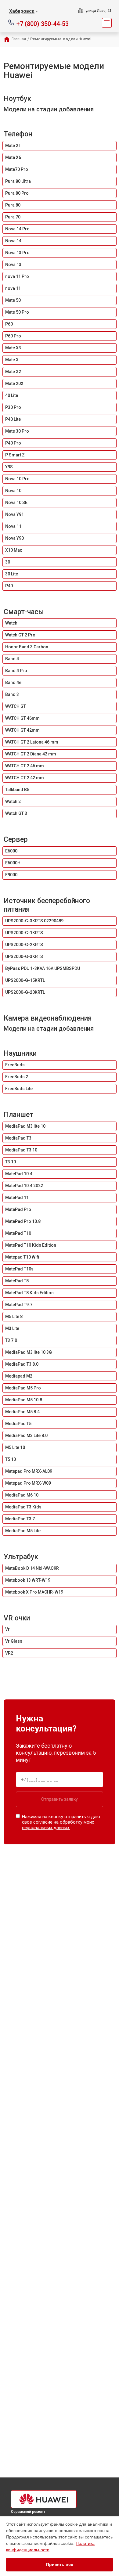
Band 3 (12, 694)
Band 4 (12, 659)
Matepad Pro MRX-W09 (28, 1483)
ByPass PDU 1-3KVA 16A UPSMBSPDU (43, 968)
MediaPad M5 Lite (23, 1531)
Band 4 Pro (16, 671)
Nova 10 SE (16, 503)
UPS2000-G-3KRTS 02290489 (34, 921)
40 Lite (12, 395)
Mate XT (13, 146)
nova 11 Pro (17, 276)
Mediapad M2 (19, 1376)
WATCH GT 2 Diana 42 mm (31, 754)
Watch (11, 623)
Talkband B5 (17, 790)
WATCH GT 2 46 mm (25, 766)
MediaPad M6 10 (22, 1495)
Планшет (18, 1115)
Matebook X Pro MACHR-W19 (34, 1592)
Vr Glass (14, 1641)
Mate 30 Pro (17, 431)
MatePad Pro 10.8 (23, 1221)
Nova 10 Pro (17, 479)
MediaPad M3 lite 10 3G (29, 1352)
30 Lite (12, 574)
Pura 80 (13, 205)
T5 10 (11, 1459)
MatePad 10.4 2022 (24, 1186)
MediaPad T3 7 (20, 1519)
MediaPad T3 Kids (23, 1507)
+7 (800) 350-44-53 (43, 23)
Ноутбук (17, 99)
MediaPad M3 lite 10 (25, 1126)
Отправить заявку (60, 1799)
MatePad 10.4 (19, 1174)
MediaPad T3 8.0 (22, 1364)
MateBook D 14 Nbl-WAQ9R (32, 1568)
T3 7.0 (11, 1340)
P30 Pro (13, 407)
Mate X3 (13, 348)
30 (8, 562)
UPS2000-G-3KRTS (24, 957)
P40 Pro (13, 443)
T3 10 (11, 1162)
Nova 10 (13, 491)
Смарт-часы (24, 612)
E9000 (11, 875)
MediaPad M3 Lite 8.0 (26, 1436)
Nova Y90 (14, 538)
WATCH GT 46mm (22, 718)
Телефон (18, 134)
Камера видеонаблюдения (48, 1018)
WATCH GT (16, 706)
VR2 (9, 1653)
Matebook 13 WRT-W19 (28, 1580)
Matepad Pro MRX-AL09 (29, 1471)
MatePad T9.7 (19, 1305)
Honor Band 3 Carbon (27, 647)
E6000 (11, 851)
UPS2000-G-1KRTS (24, 933)
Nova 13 (13, 265)
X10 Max (14, 550)
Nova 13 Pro (17, 253)
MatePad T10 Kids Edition (31, 1245)
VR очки (17, 1618)
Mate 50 (13, 300)
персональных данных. (46, 1828)
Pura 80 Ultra (18, 181)
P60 (9, 324)
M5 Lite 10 (15, 1447)
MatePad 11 (17, 1198)
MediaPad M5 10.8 (24, 1400)
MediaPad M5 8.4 (22, 1412)
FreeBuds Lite (19, 1089)
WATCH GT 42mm (22, 730)
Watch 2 (13, 802)
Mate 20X (14, 384)
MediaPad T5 (18, 1424)
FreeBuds (15, 1065)
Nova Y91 (14, 514)
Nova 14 (13, 241)
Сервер (16, 839)
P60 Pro (13, 336)
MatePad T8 (17, 1281)
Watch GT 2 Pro (20, 635)
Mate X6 (13, 157)
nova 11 (13, 288)
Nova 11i (14, 526)
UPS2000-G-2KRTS (24, 945)
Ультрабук (21, 1557)
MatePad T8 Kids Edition (29, 1293)
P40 (9, 586)
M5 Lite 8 (14, 1317)
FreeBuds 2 (17, 1077)
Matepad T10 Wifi (22, 1257)
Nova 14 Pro (17, 229)
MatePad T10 (18, 1233)
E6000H (13, 863)
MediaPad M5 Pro (23, 1388)
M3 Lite (12, 1328)
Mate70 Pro (17, 169)
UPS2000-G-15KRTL (25, 980)
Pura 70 (13, 217)
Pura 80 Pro (17, 193)
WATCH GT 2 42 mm (25, 778)
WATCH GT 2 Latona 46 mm (32, 742)
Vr (7, 1629)
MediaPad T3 (18, 1138)
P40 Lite (13, 419)
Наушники (20, 1053)
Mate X (12, 360)
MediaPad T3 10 (21, 1150)
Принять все (60, 2564)
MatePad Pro (18, 1209)
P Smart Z (15, 455)
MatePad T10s (19, 1269)
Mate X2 (13, 372)
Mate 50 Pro (17, 312)
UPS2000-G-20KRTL (25, 992)
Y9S (9, 467)
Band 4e (13, 683)
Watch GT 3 (16, 813)
